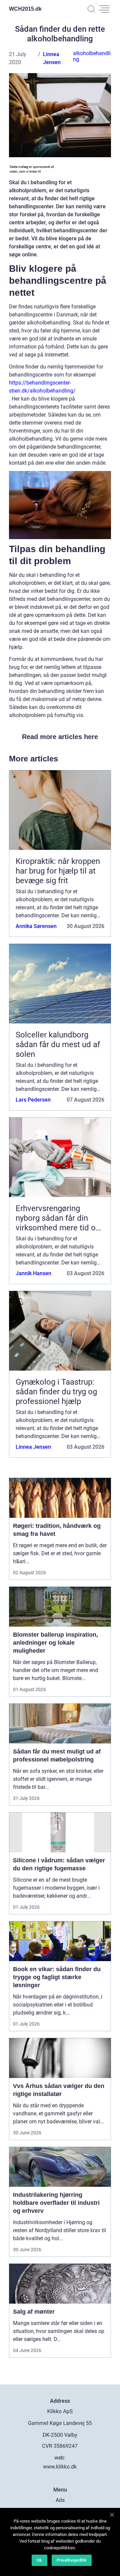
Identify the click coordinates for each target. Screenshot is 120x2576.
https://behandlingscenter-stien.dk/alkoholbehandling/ (42, 387)
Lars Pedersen (33, 1100)
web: (60, 2458)
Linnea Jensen (33, 1447)
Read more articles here (60, 737)
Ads (60, 2500)
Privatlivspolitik (72, 2560)
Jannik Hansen (33, 1273)
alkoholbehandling (92, 56)
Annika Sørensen (36, 926)
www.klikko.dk (60, 2467)
